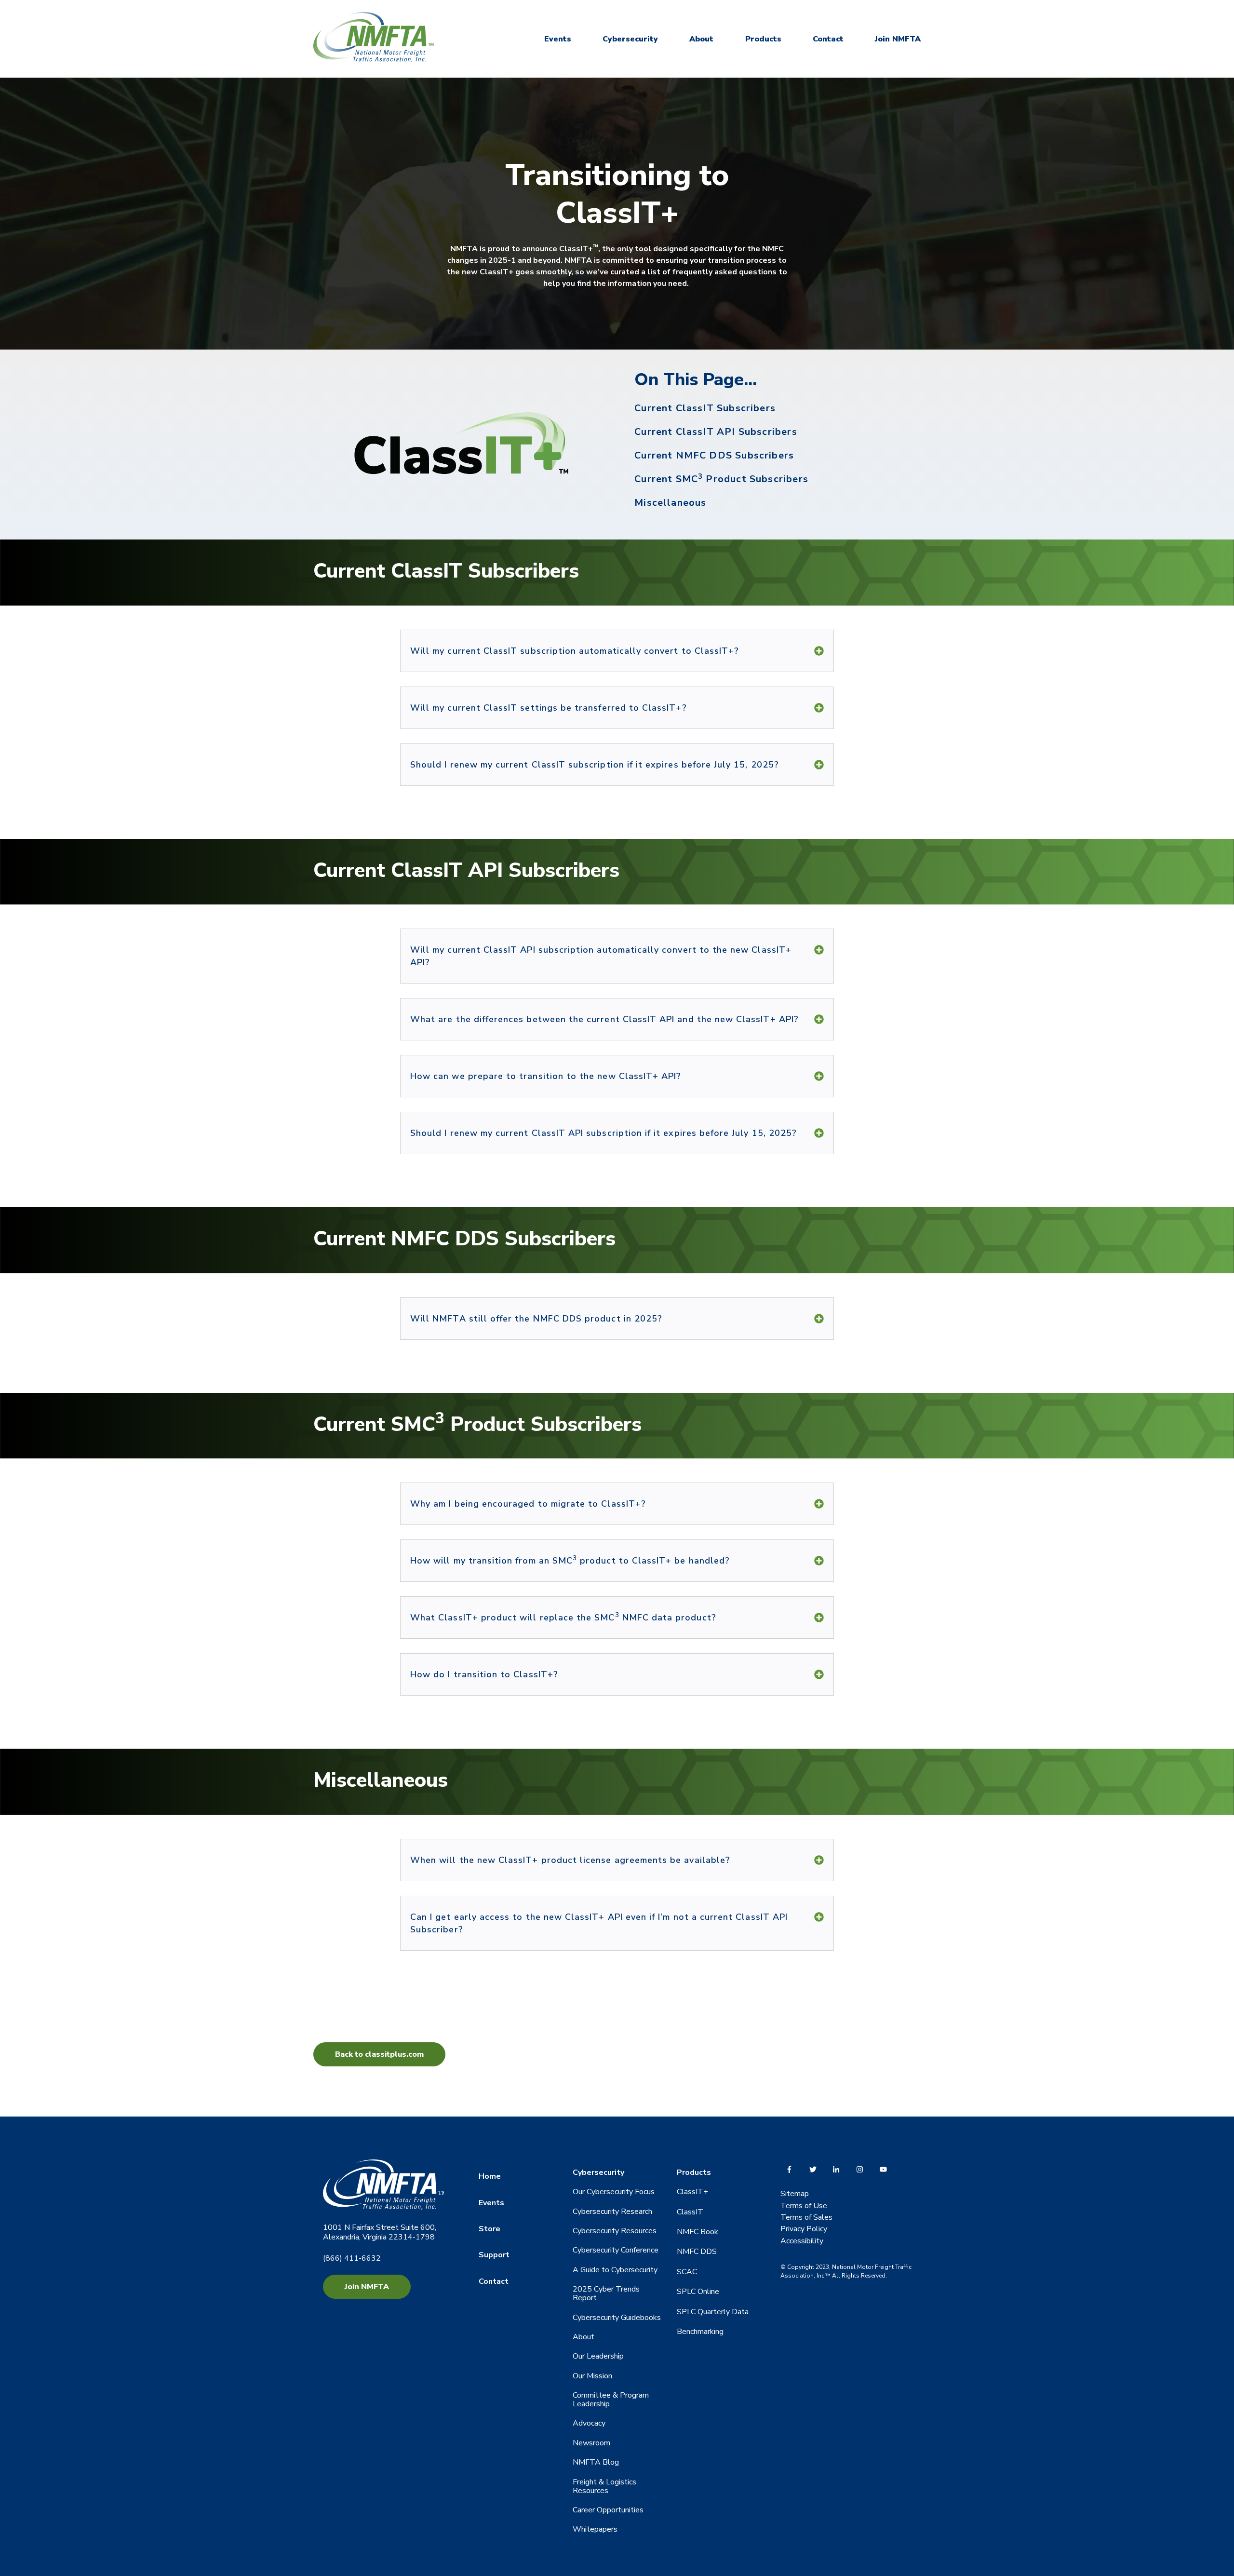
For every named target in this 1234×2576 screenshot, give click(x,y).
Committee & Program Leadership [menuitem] (611, 2400)
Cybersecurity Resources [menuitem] (615, 2231)
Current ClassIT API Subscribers (716, 432)
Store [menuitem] (490, 2229)
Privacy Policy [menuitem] (804, 2229)
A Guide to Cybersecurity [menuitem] (615, 2270)
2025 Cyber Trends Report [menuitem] (606, 2293)
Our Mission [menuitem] (592, 2376)
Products (763, 39)
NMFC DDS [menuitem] (697, 2252)
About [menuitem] (583, 2337)
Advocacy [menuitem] (589, 2423)
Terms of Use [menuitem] (804, 2206)
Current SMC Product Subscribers (721, 479)
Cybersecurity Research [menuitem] (612, 2212)
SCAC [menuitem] (687, 2272)
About (701, 39)
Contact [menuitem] (494, 2281)
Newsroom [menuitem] (591, 2443)
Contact (828, 39)
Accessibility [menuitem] (802, 2241)
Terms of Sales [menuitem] (806, 2217)
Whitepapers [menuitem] (595, 2529)
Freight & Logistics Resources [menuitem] (604, 2486)
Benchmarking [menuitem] (700, 2332)
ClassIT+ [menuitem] (692, 2192)
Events (558, 39)
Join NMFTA (898, 39)
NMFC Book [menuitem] (697, 2232)
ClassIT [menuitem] (690, 2212)
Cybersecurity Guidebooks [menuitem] (617, 2318)
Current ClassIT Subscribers (705, 408)
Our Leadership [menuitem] (598, 2356)
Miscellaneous (670, 503)
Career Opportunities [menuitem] (608, 2510)
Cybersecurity (630, 39)
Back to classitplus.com (379, 2054)
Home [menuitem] (490, 2176)
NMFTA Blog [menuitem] (596, 2462)
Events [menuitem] (491, 2203)
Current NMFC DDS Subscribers (714, 455)
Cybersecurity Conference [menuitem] (616, 2250)
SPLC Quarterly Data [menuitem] (713, 2312)
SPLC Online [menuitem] (698, 2292)
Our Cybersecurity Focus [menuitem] (614, 2192)
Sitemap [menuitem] (795, 2194)
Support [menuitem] (494, 2255)
